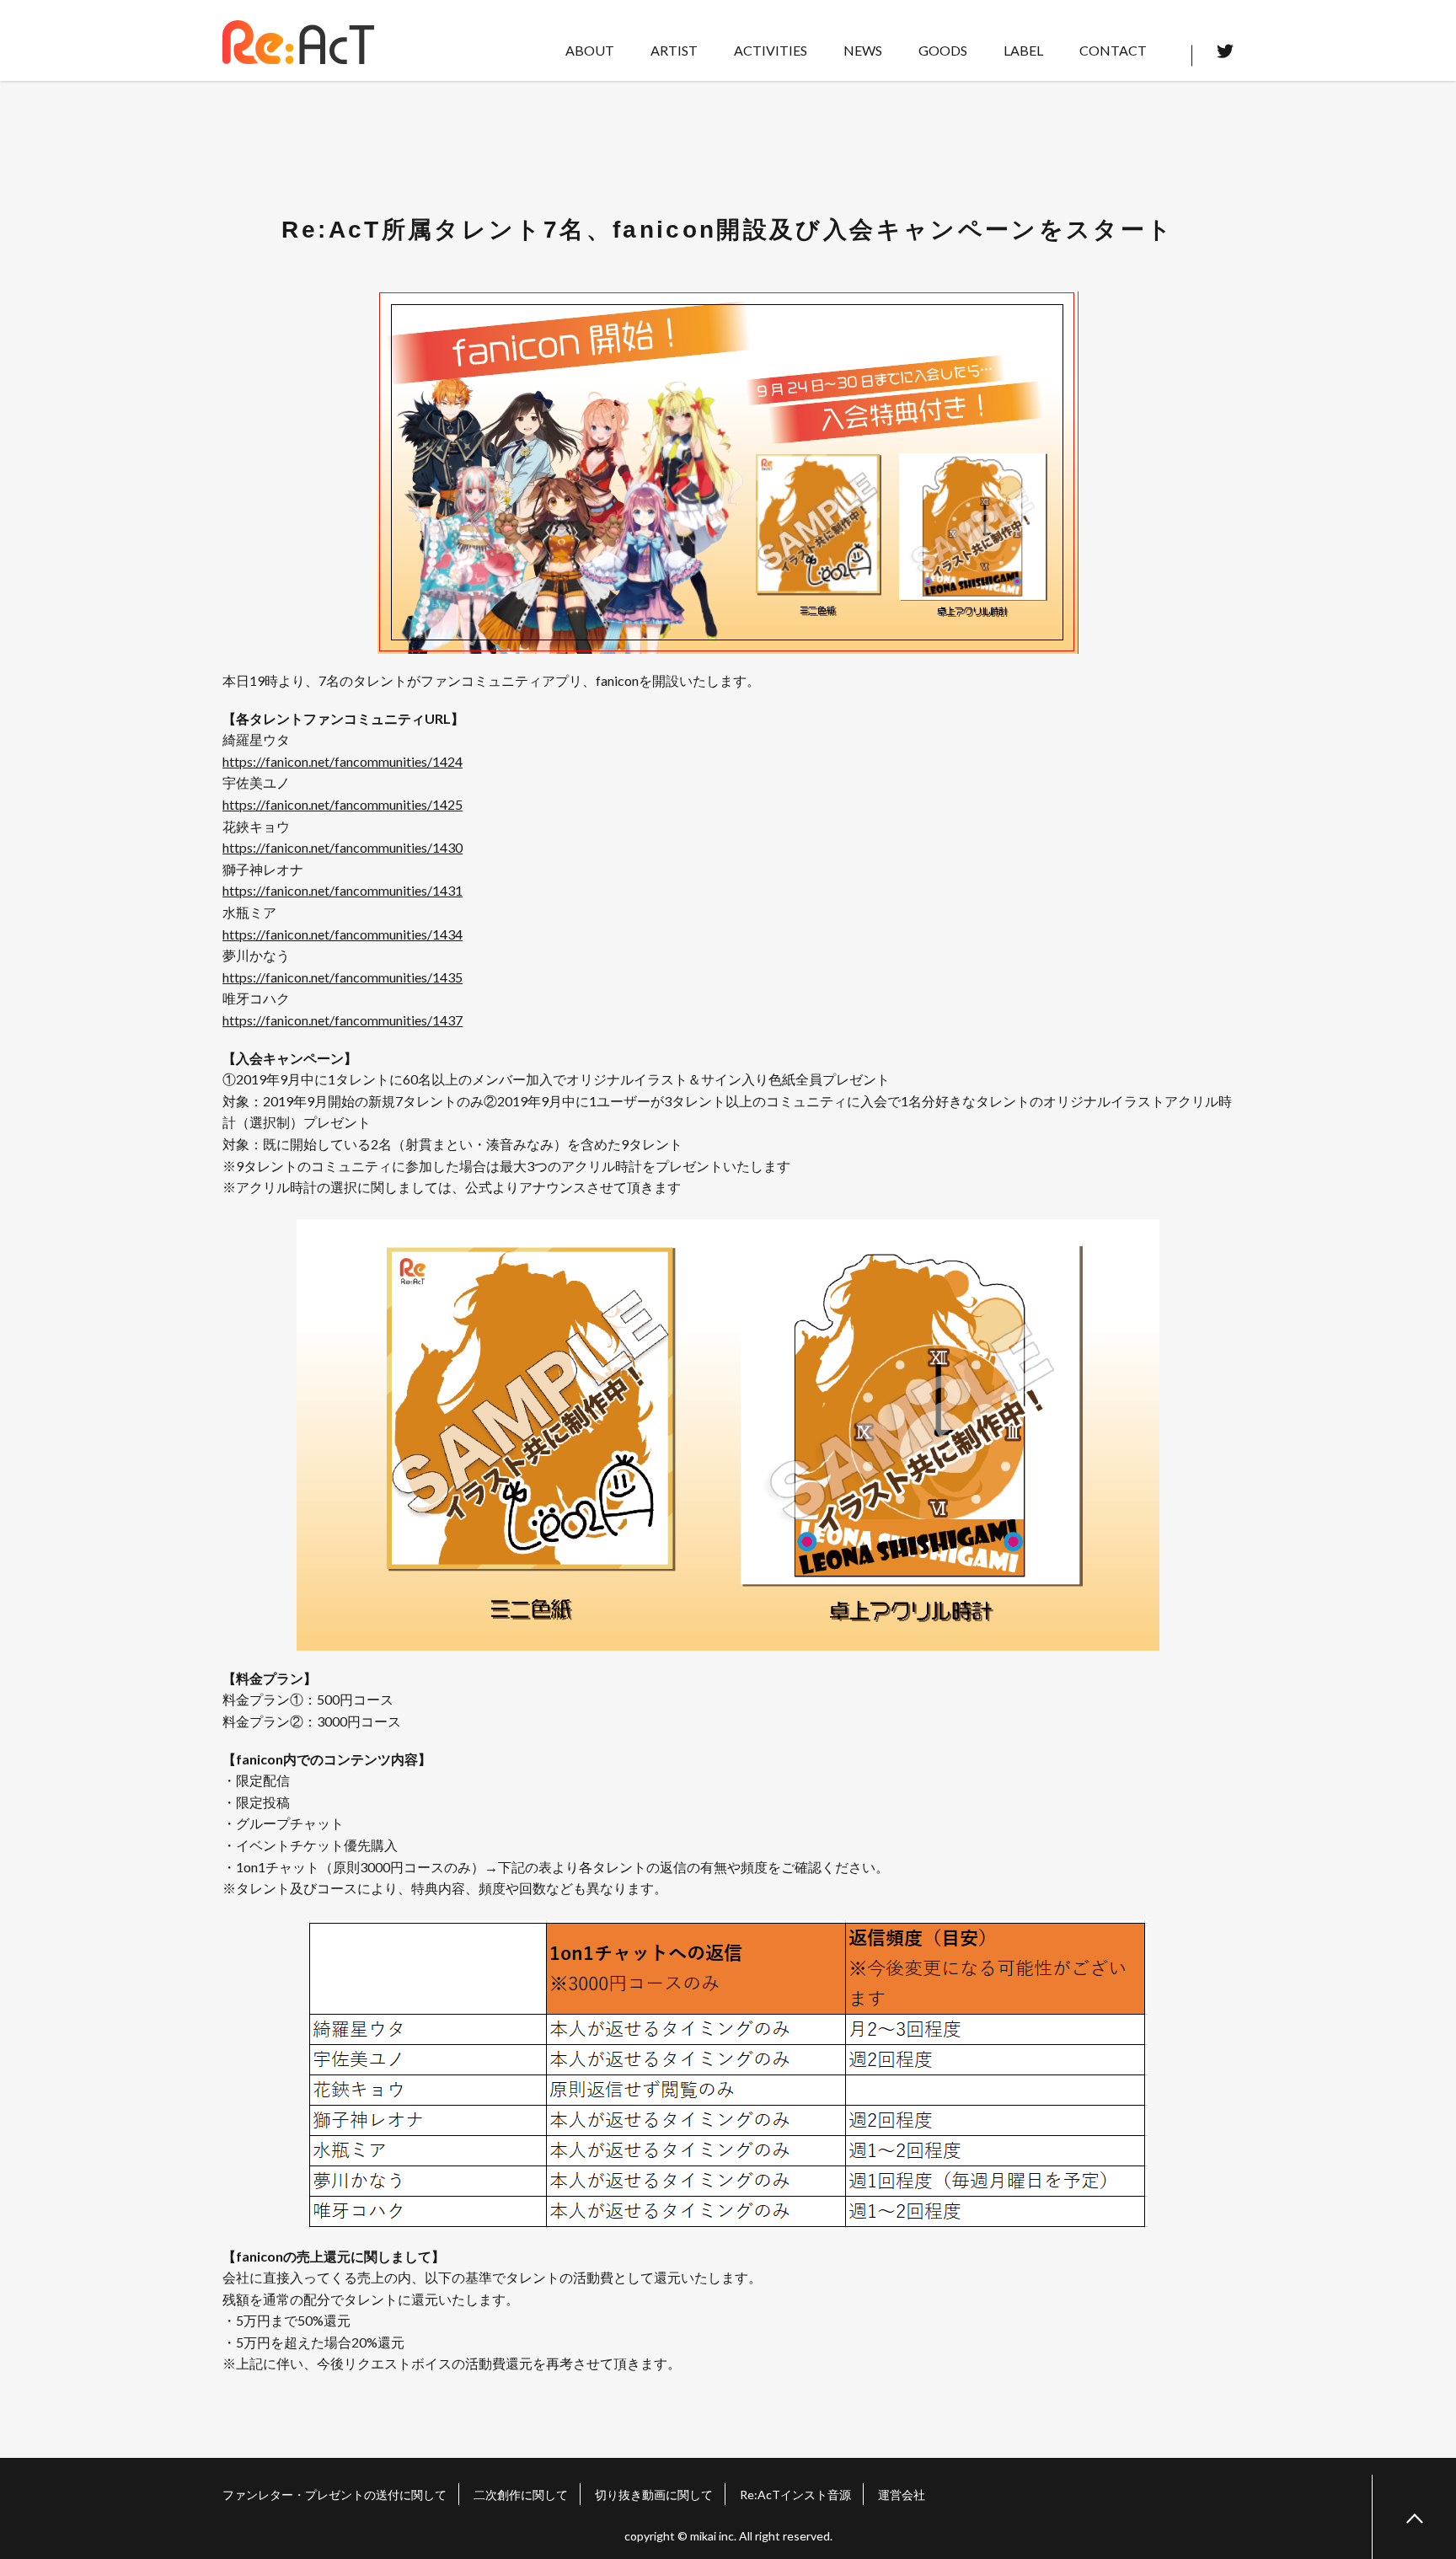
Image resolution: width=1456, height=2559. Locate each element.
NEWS (863, 50)
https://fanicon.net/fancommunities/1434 (343, 934)
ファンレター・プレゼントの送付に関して (335, 2495)
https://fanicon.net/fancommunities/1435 (343, 977)
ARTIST (674, 50)
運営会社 (902, 2495)
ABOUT (590, 50)
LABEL (1023, 50)
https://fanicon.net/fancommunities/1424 (343, 761)
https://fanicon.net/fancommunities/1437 (343, 1020)
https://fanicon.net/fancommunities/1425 (343, 804)
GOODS (943, 50)
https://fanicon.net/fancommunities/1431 (343, 890)
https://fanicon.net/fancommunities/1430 (343, 847)
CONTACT (1113, 50)
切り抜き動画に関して (654, 2495)
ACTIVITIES (771, 50)
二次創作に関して (521, 2495)
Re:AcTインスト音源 (795, 2495)
